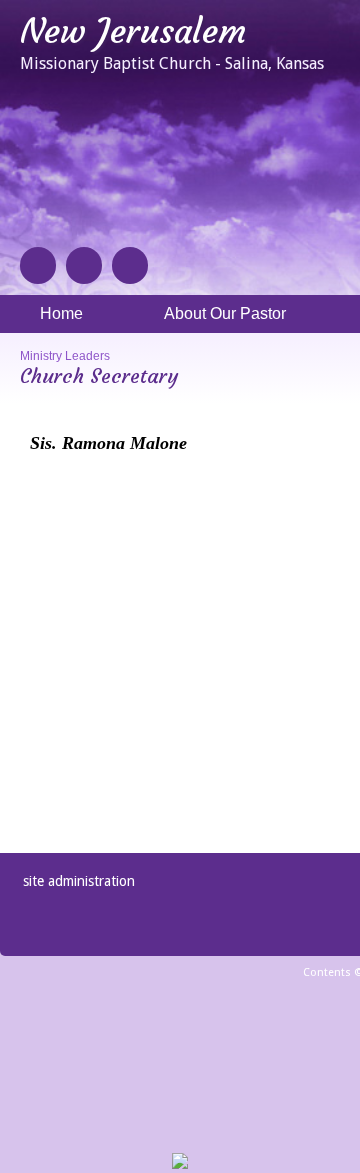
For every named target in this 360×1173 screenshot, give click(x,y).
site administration (79, 881)
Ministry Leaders (65, 356)
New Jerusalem (133, 31)
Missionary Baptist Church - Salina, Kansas (172, 63)
